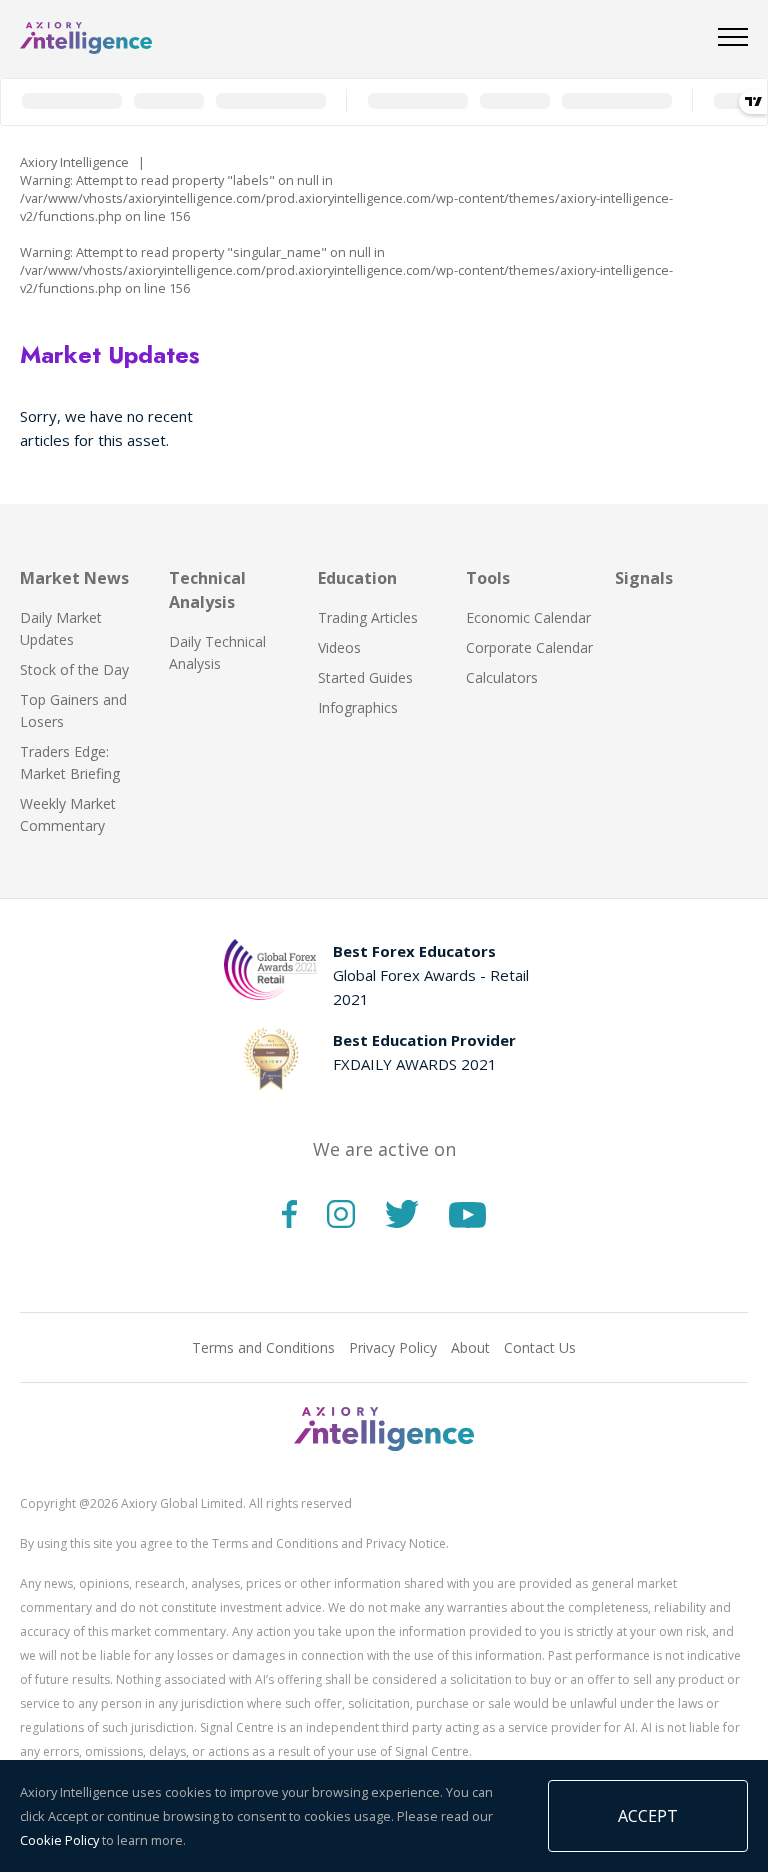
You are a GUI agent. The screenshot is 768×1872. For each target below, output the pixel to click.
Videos (339, 647)
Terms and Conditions (263, 1347)
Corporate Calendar (529, 647)
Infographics (358, 707)
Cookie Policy (59, 1840)
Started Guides (365, 677)
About (470, 1347)
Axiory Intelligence (74, 162)
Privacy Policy (393, 1347)
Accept (648, 1816)
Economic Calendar (528, 617)
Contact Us (540, 1347)
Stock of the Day (74, 669)
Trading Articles (368, 617)
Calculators (502, 677)
